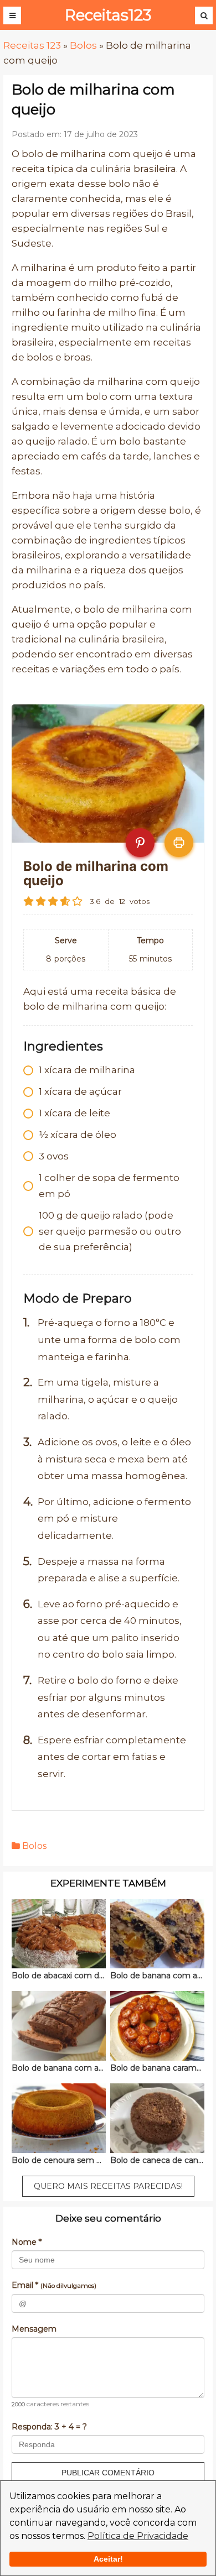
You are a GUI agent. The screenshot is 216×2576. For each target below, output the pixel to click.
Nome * (27, 2242)
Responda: (49, 2427)
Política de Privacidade (138, 2536)
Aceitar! (108, 2559)
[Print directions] (179, 843)
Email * (54, 2285)
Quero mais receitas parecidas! (108, 2186)
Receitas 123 (32, 45)
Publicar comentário (108, 2473)
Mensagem (34, 2329)
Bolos (83, 45)
